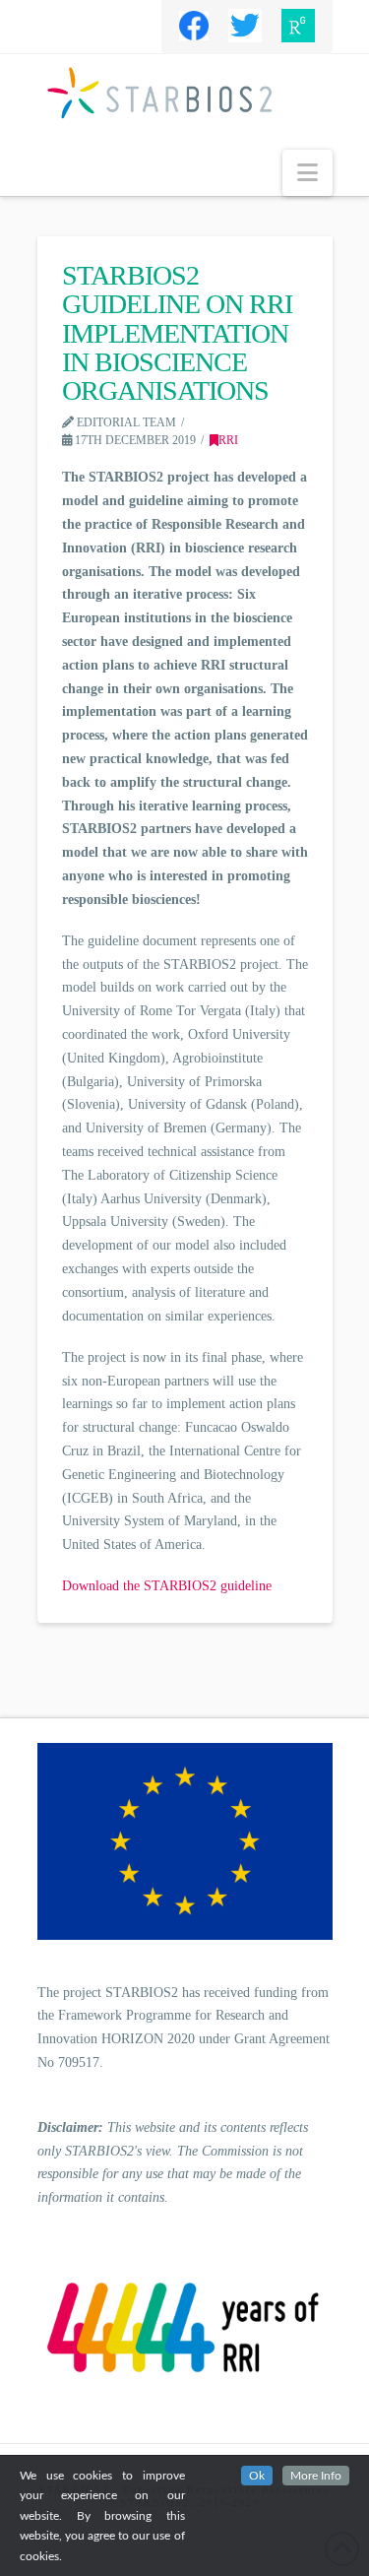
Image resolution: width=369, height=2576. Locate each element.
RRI (228, 440)
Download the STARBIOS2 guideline (167, 1586)
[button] (307, 173)
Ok (257, 2476)
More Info (316, 2476)
